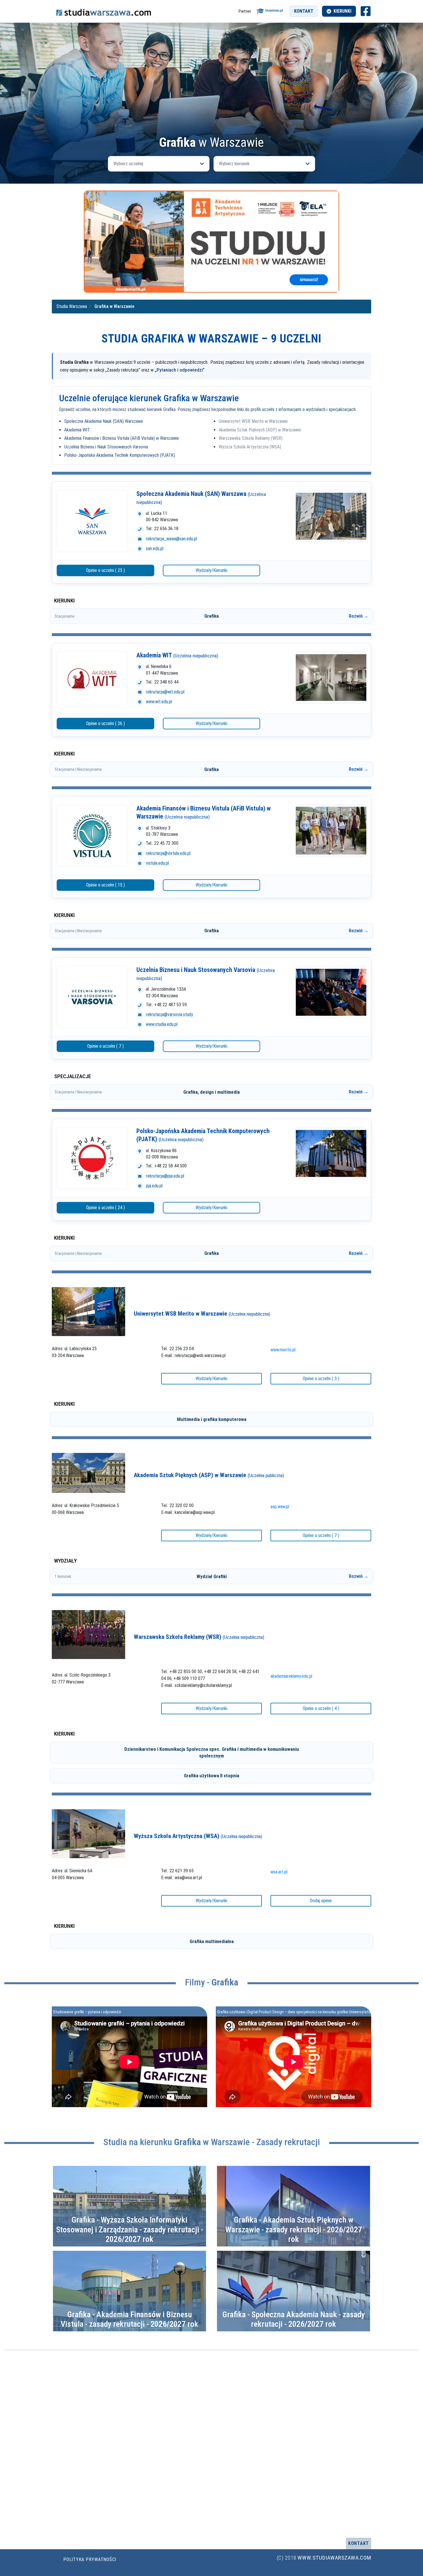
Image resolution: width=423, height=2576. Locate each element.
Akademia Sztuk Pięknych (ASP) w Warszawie (260, 430)
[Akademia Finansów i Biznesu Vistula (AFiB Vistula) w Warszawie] (92, 836)
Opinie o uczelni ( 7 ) (105, 1046)
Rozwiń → (359, 616)
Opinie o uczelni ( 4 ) (321, 1708)
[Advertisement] (211, 93)
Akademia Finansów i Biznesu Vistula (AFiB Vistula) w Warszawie (122, 438)
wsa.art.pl (279, 1872)
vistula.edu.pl (157, 863)
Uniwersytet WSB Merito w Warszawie (253, 421)
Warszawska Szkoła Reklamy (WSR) (251, 438)
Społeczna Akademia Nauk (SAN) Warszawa (103, 421)
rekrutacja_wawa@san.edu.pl (172, 539)
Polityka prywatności (90, 2559)
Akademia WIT (77, 430)
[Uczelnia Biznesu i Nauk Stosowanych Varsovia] (92, 997)
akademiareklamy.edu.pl (291, 1676)
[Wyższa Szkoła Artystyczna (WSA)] (88, 1833)
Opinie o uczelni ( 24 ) (105, 1208)
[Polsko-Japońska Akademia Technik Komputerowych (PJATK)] (92, 1158)
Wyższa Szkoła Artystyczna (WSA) (250, 447)
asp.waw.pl (280, 1507)
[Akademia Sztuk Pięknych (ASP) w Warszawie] (88, 1473)
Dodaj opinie (321, 1901)
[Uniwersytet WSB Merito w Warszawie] (88, 1311)
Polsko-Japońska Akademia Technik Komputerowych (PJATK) (120, 455)
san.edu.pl (155, 548)
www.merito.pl (283, 1350)
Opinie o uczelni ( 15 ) (105, 885)
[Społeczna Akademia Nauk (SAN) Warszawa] (92, 521)
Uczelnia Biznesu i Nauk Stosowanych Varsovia (106, 447)
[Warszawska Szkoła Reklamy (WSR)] (88, 1634)
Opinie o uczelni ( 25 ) (105, 570)
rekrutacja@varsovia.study (169, 1014)
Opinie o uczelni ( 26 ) (105, 723)
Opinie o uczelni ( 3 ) (321, 1379)
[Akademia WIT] (92, 678)
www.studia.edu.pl (162, 1024)
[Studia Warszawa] (104, 11)
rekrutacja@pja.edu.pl (165, 1176)
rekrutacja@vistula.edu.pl (168, 853)
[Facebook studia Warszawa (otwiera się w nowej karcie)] (366, 11)
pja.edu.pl (154, 1186)
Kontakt (304, 11)
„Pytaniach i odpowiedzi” (180, 370)
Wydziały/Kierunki (211, 570)
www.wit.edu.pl (159, 702)
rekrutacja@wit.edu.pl (165, 692)
